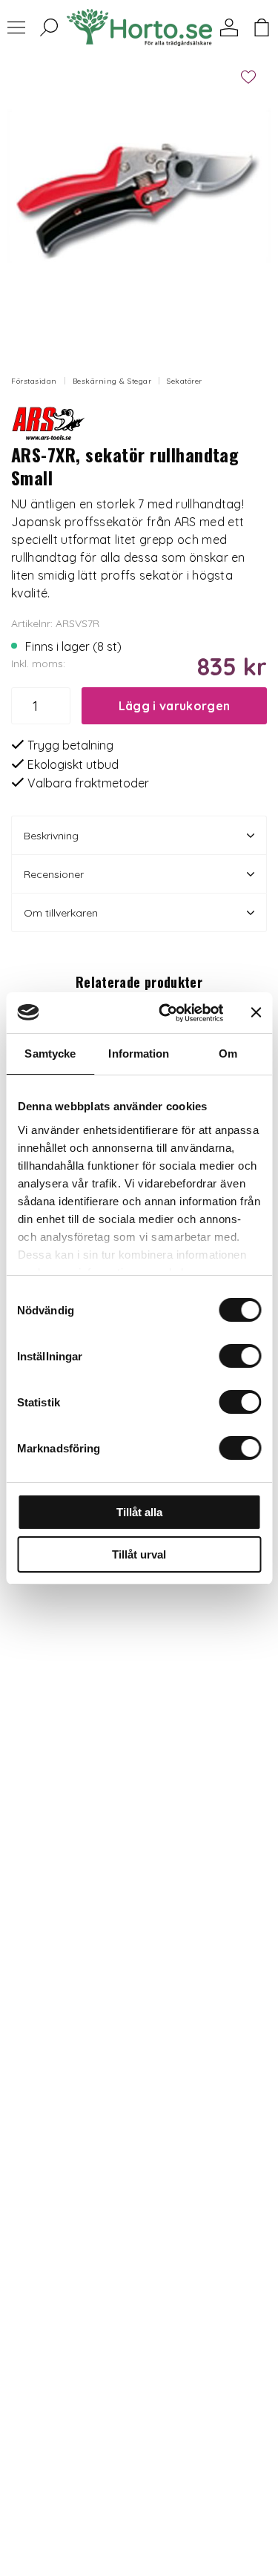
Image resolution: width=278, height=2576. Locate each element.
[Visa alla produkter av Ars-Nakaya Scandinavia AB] (48, 420)
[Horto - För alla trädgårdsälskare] (139, 27)
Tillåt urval (139, 1554)
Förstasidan (34, 381)
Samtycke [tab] (50, 1053)
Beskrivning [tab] (51, 836)
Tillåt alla (139, 1512)
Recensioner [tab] (54, 874)
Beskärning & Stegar (112, 381)
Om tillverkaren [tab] (61, 913)
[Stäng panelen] (256, 1012)
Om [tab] (228, 1053)
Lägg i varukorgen (174, 706)
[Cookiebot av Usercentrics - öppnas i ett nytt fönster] (166, 1013)
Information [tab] (139, 1053)
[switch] (240, 1356)
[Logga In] (229, 27)
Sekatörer (185, 381)
